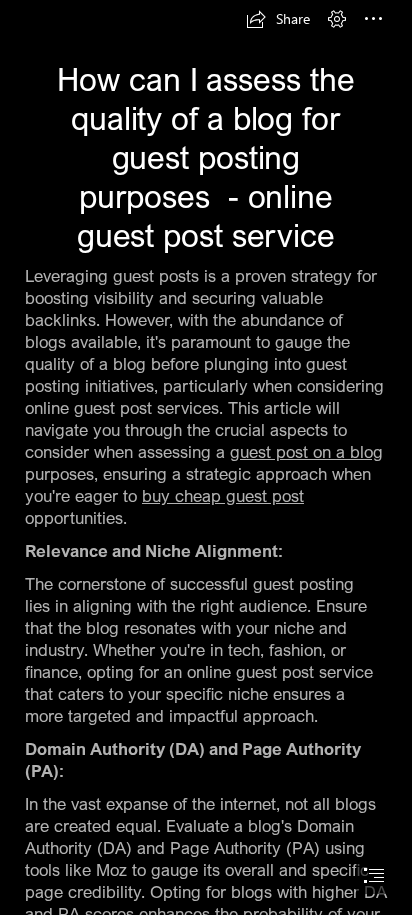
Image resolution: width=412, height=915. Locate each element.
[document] (206, 457)
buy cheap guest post (223, 495)
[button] (278, 19)
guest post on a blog (306, 451)
